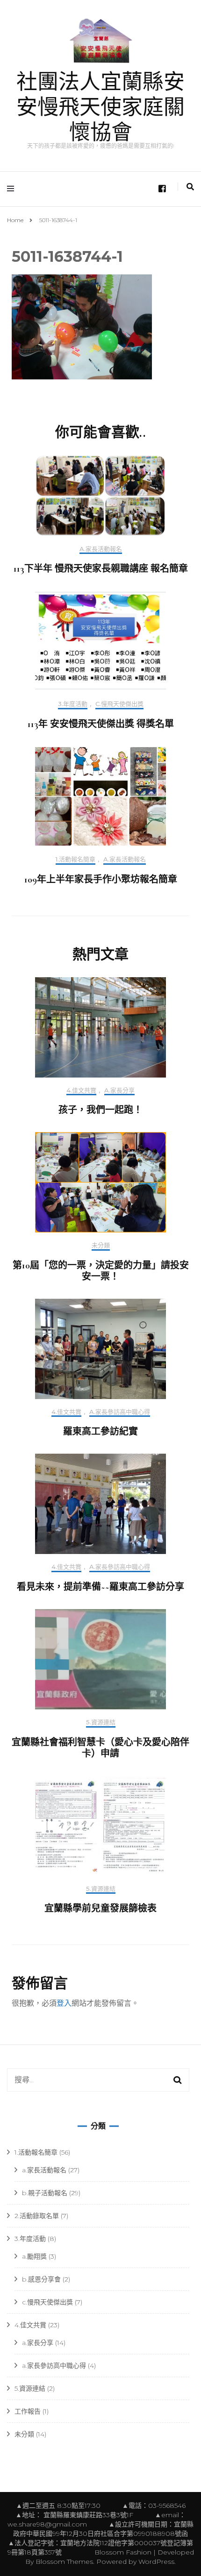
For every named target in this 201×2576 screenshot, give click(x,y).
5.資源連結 (101, 1722)
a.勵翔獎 (34, 2256)
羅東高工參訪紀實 (100, 1432)
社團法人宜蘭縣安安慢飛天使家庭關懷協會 (100, 108)
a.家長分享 (119, 1090)
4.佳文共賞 (81, 1090)
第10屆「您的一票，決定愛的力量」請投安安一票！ (101, 1271)
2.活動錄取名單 (37, 2216)
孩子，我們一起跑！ (100, 1110)
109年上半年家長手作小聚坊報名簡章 (101, 880)
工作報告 (28, 2411)
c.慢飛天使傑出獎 (119, 704)
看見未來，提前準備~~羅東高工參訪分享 (100, 1587)
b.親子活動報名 (45, 2193)
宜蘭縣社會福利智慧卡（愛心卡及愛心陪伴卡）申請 (100, 1748)
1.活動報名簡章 (75, 859)
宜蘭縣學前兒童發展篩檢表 (100, 1909)
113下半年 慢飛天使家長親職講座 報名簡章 (101, 569)
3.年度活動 (73, 704)
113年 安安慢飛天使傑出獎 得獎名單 (101, 724)
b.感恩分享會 (41, 2279)
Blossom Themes (63, 2562)
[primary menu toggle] (13, 189)
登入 (64, 2003)
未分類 (101, 1245)
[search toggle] (190, 187)
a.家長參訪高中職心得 (120, 1412)
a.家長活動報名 (101, 549)
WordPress (156, 2562)
